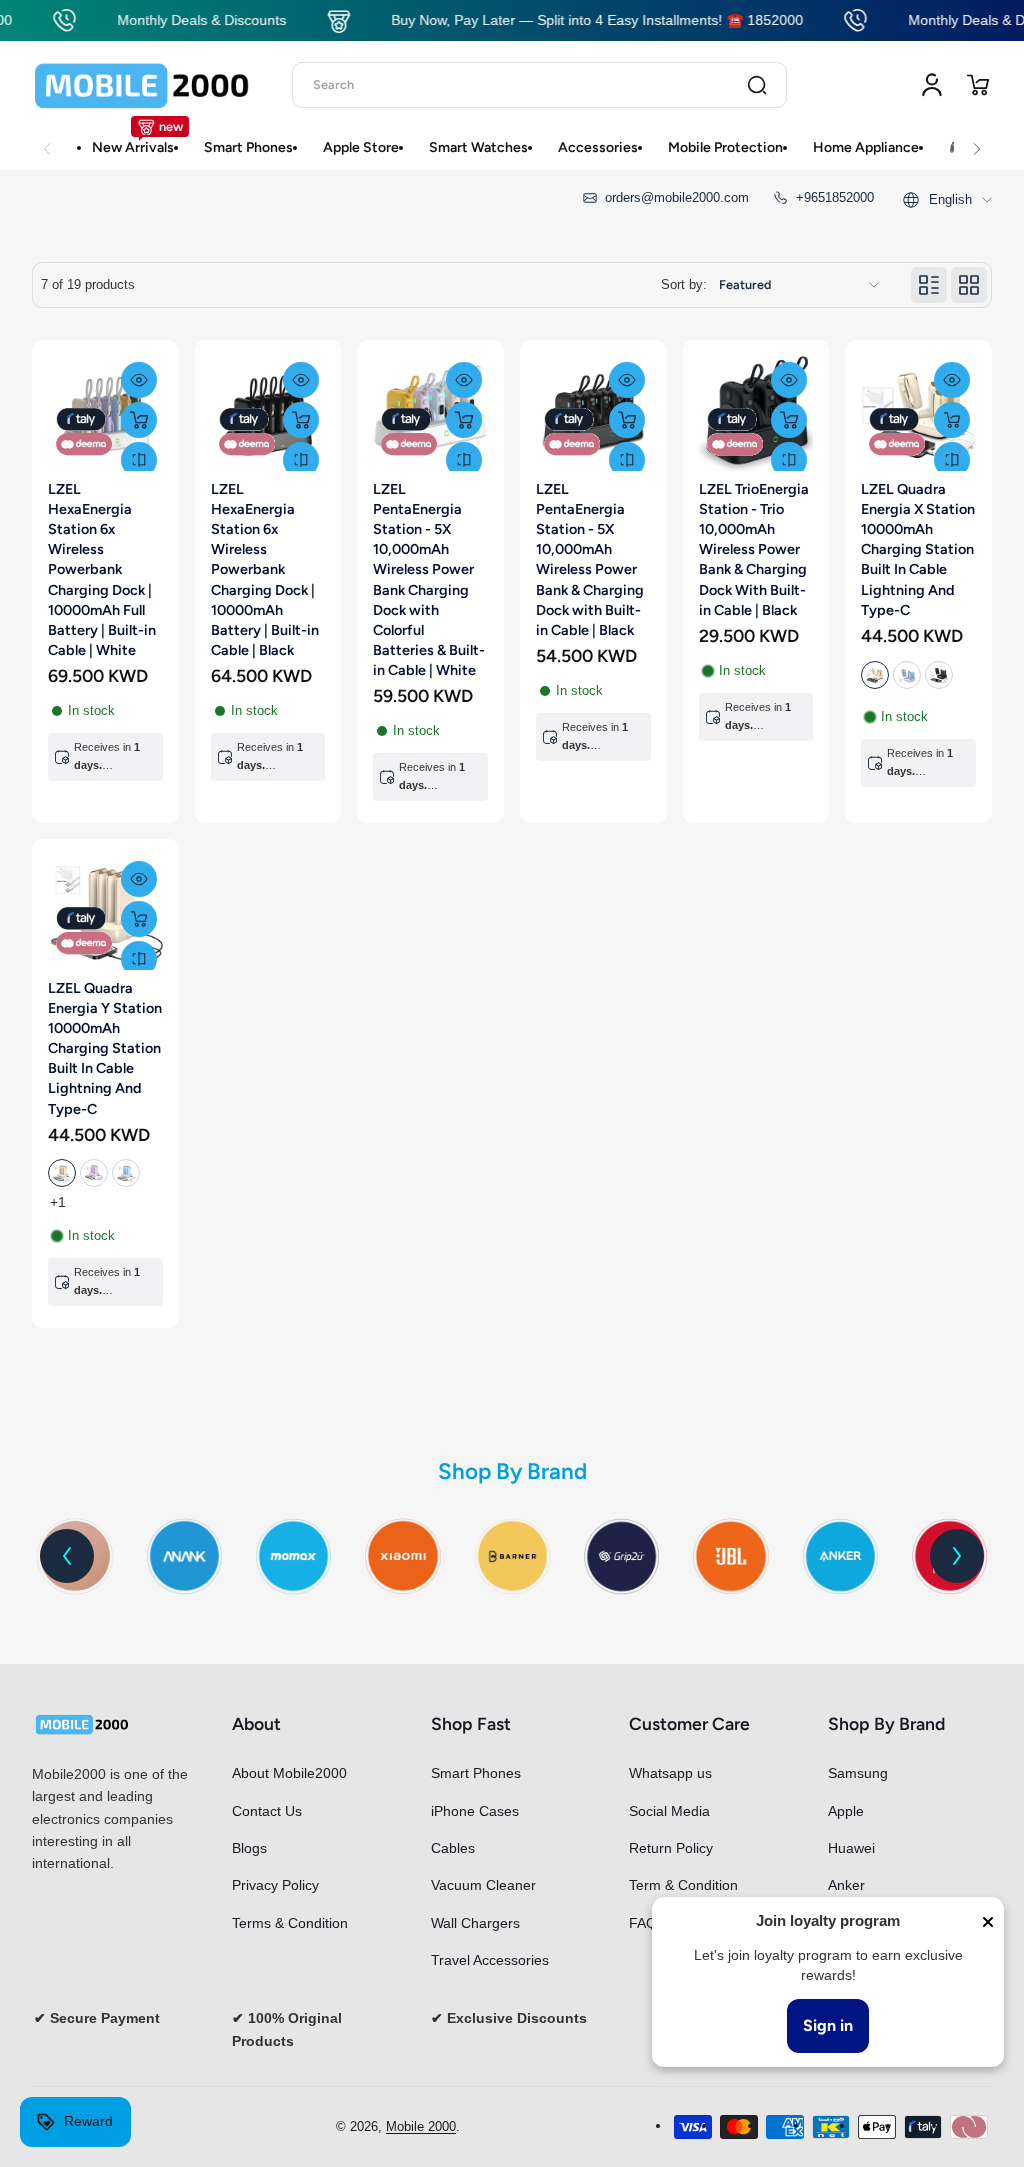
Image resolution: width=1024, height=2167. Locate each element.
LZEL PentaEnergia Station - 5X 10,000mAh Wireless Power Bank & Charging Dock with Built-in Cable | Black (590, 559)
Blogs (249, 1848)
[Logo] (142, 85)
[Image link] (184, 1556)
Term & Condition (683, 1885)
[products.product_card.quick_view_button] (139, 380)
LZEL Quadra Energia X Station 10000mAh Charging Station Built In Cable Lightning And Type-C (918, 549)
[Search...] (757, 85)
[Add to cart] (139, 420)
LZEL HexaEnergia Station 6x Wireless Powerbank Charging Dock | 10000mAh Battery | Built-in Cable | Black (265, 569)
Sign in (828, 2025)
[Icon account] (932, 85)
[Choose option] (952, 420)
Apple (846, 1811)
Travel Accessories (490, 1960)
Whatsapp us (670, 1773)
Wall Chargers (475, 1923)
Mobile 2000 (421, 2127)
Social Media (669, 1811)
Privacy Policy (275, 1885)
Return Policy (671, 1848)
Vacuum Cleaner (483, 1885)
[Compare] (139, 460)
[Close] (988, 1922)
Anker (846, 1885)
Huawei (851, 1848)
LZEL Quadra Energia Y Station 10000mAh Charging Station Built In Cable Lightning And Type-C (105, 1048)
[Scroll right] (977, 138)
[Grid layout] (969, 285)
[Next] (957, 1556)
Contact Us (267, 1811)
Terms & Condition (290, 1923)
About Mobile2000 (289, 1773)
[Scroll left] (47, 138)
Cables (453, 1848)
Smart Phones (476, 1773)
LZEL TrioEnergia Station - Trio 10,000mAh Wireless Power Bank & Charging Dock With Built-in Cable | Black (754, 549)
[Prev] (67, 1556)
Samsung (858, 1773)
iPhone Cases (475, 1811)
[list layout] (929, 285)
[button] (978, 85)
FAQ (643, 1923)
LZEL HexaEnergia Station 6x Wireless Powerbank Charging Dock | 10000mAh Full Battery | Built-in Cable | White (102, 569)
